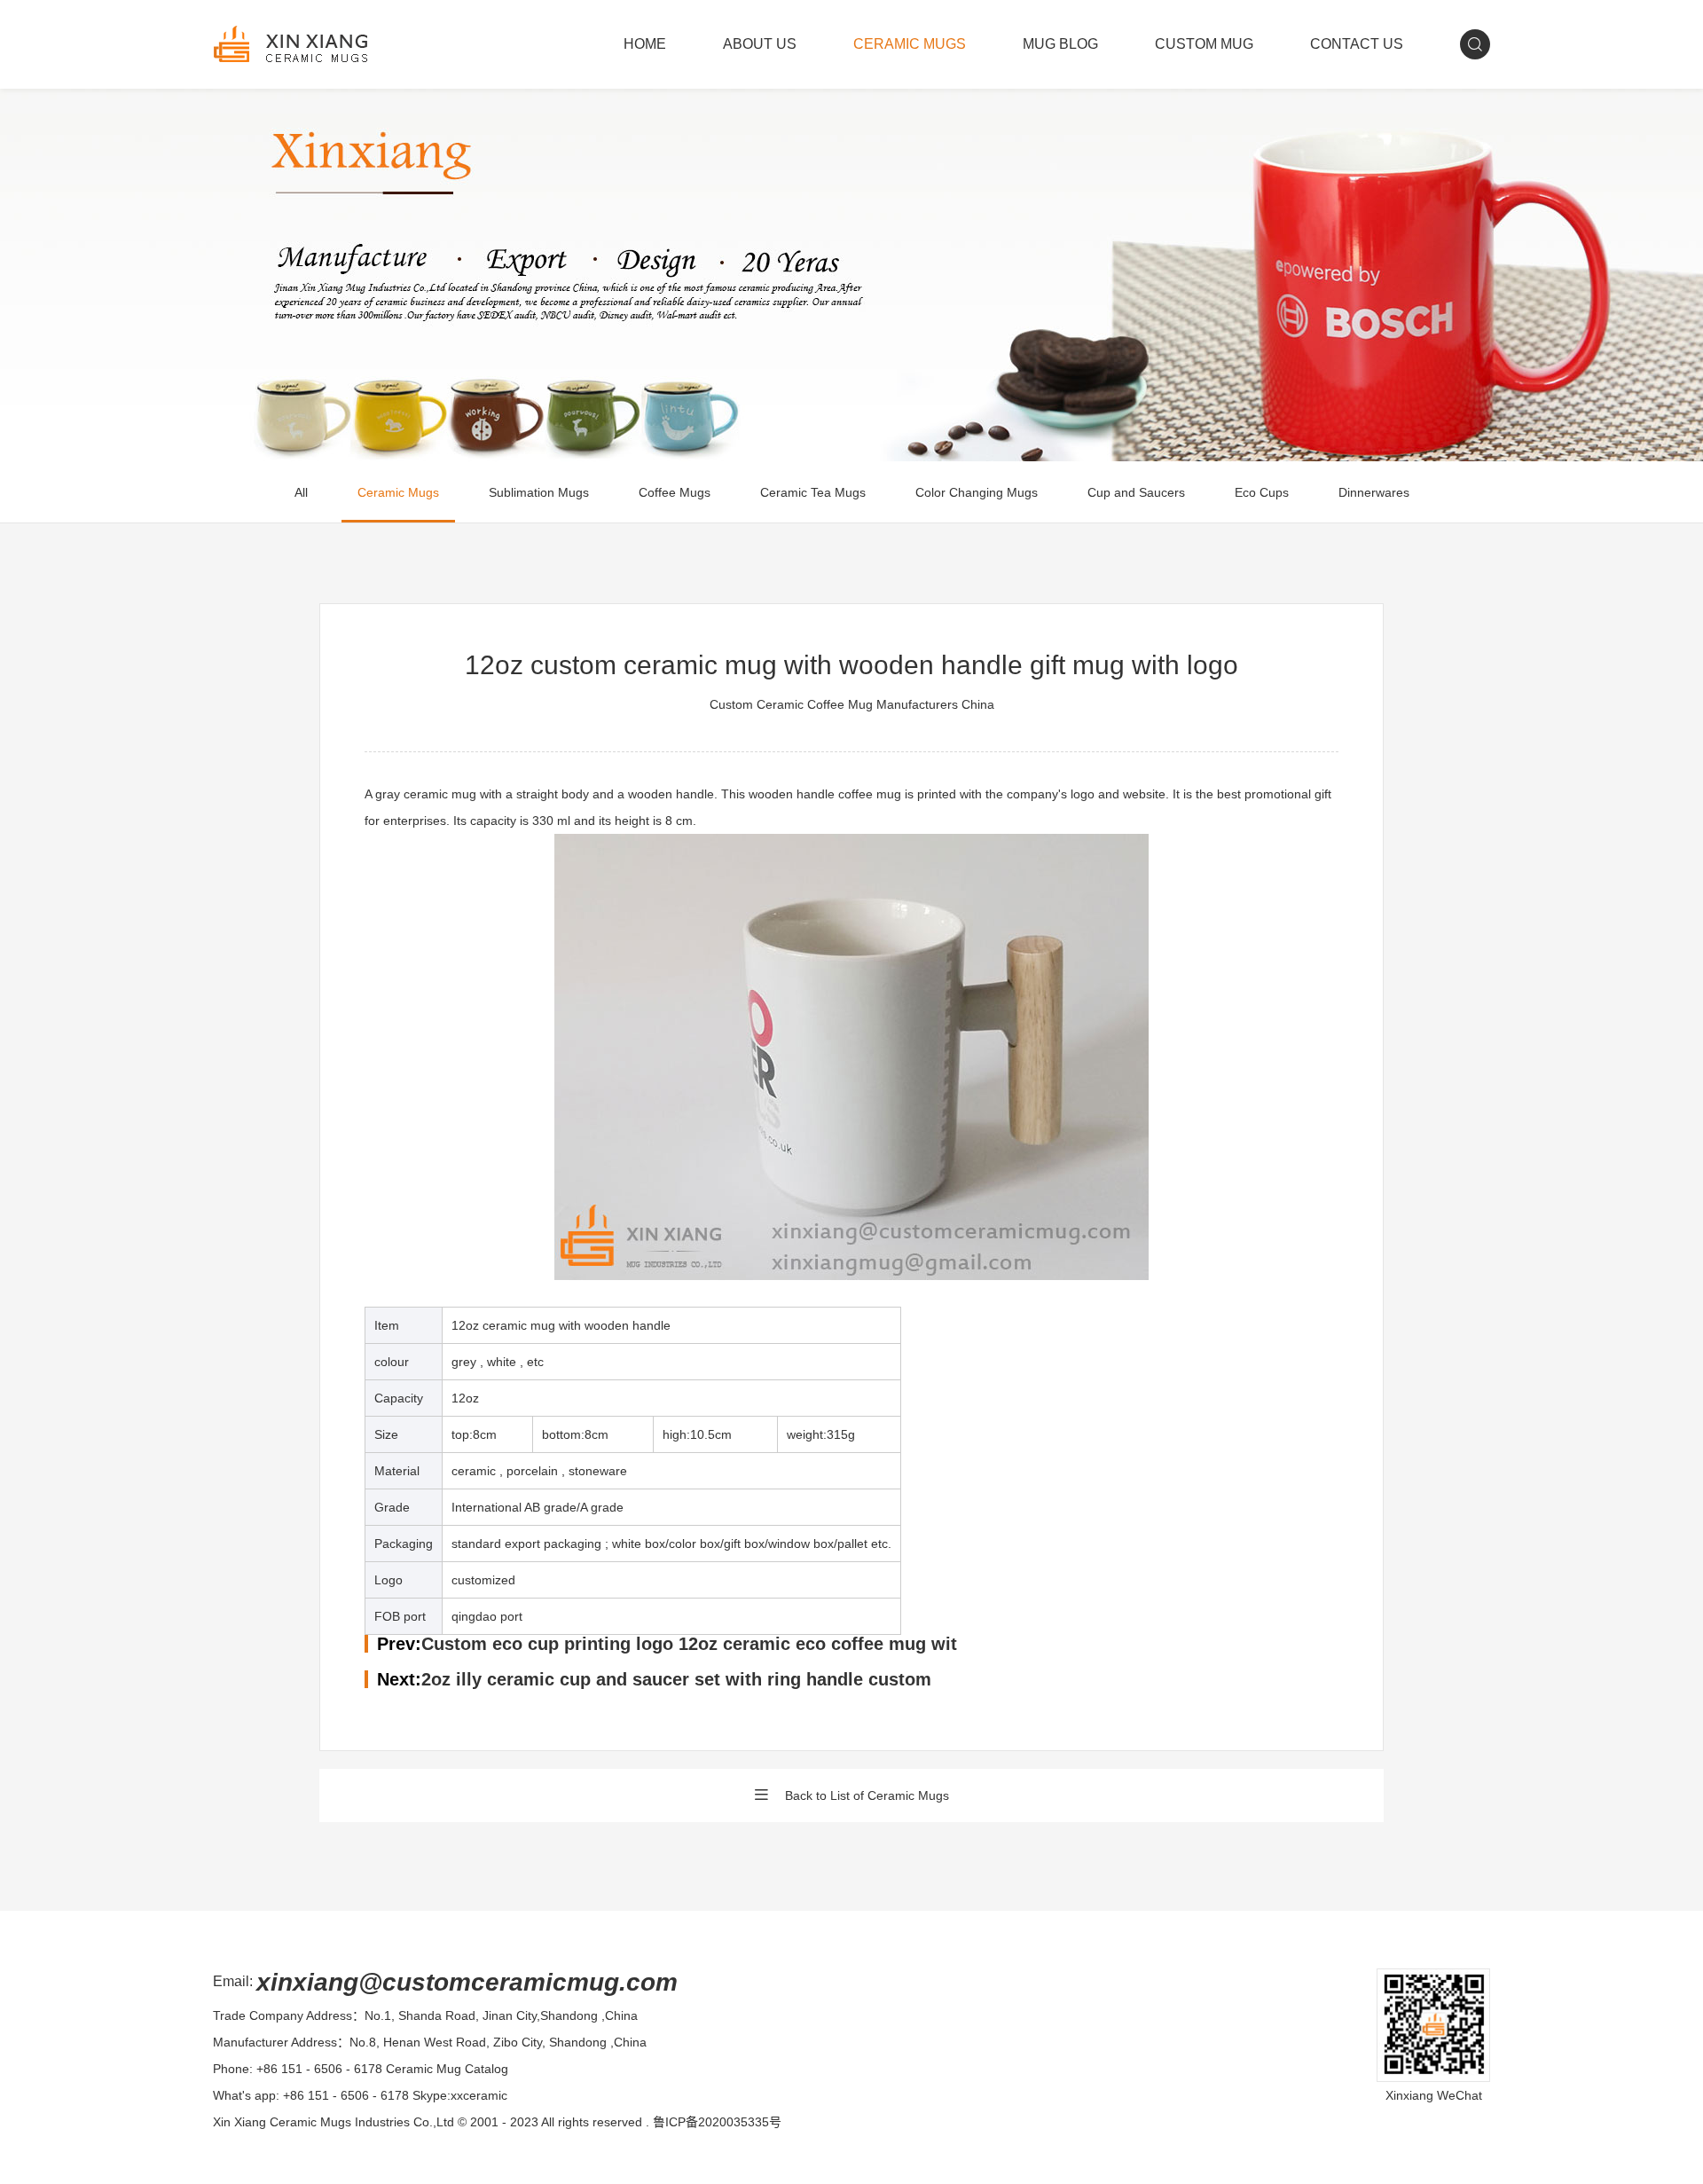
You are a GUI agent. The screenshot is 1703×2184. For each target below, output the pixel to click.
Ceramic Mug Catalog (447, 2069)
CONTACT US (1357, 44)
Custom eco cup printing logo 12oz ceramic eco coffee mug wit (689, 1644)
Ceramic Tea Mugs (813, 492)
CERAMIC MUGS (910, 44)
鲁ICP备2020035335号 (717, 2122)
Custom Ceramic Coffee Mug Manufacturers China (852, 704)
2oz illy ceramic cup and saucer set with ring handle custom (676, 1679)
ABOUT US (760, 44)
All (301, 492)
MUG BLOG (1060, 44)
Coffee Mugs (675, 492)
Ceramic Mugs (398, 492)
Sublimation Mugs (539, 492)
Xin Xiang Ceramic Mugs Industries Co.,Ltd (334, 2122)
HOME (645, 44)
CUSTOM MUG (1204, 44)
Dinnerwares (1374, 492)
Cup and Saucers (1136, 492)
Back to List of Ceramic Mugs (867, 1795)
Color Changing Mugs (977, 492)
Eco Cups (1262, 492)
